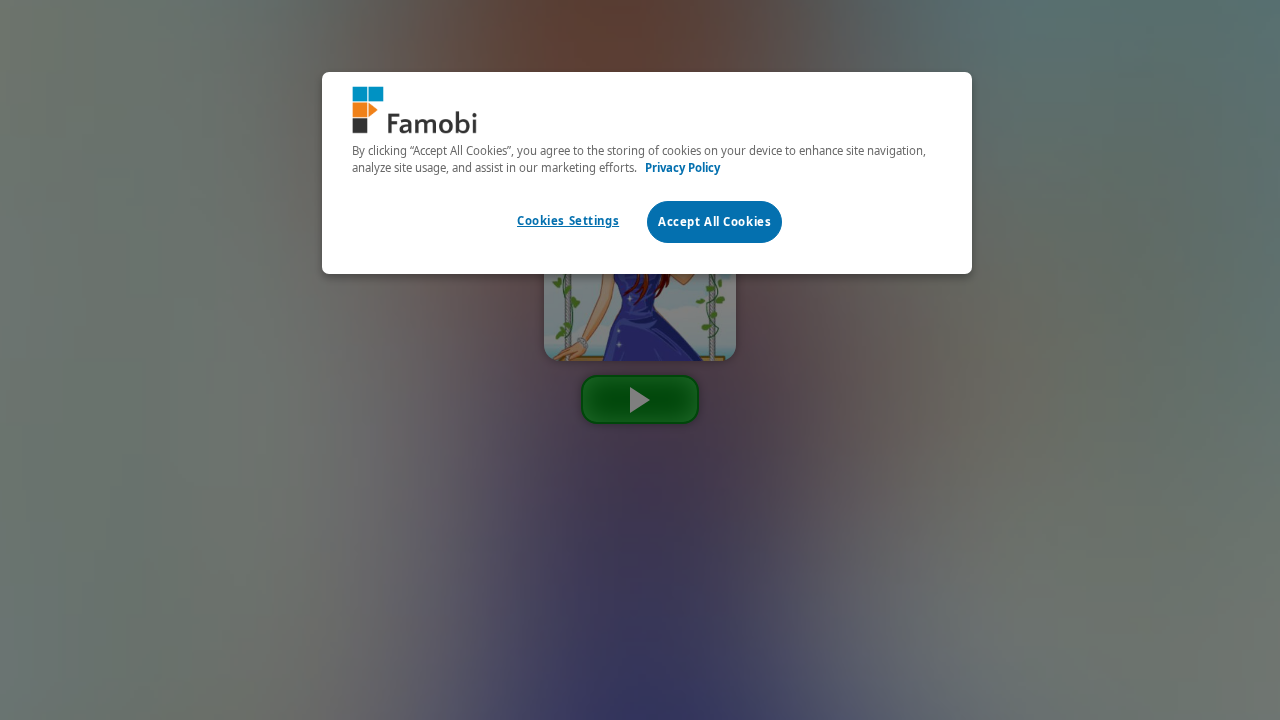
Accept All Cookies (714, 221)
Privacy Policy (682, 167)
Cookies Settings (568, 220)
